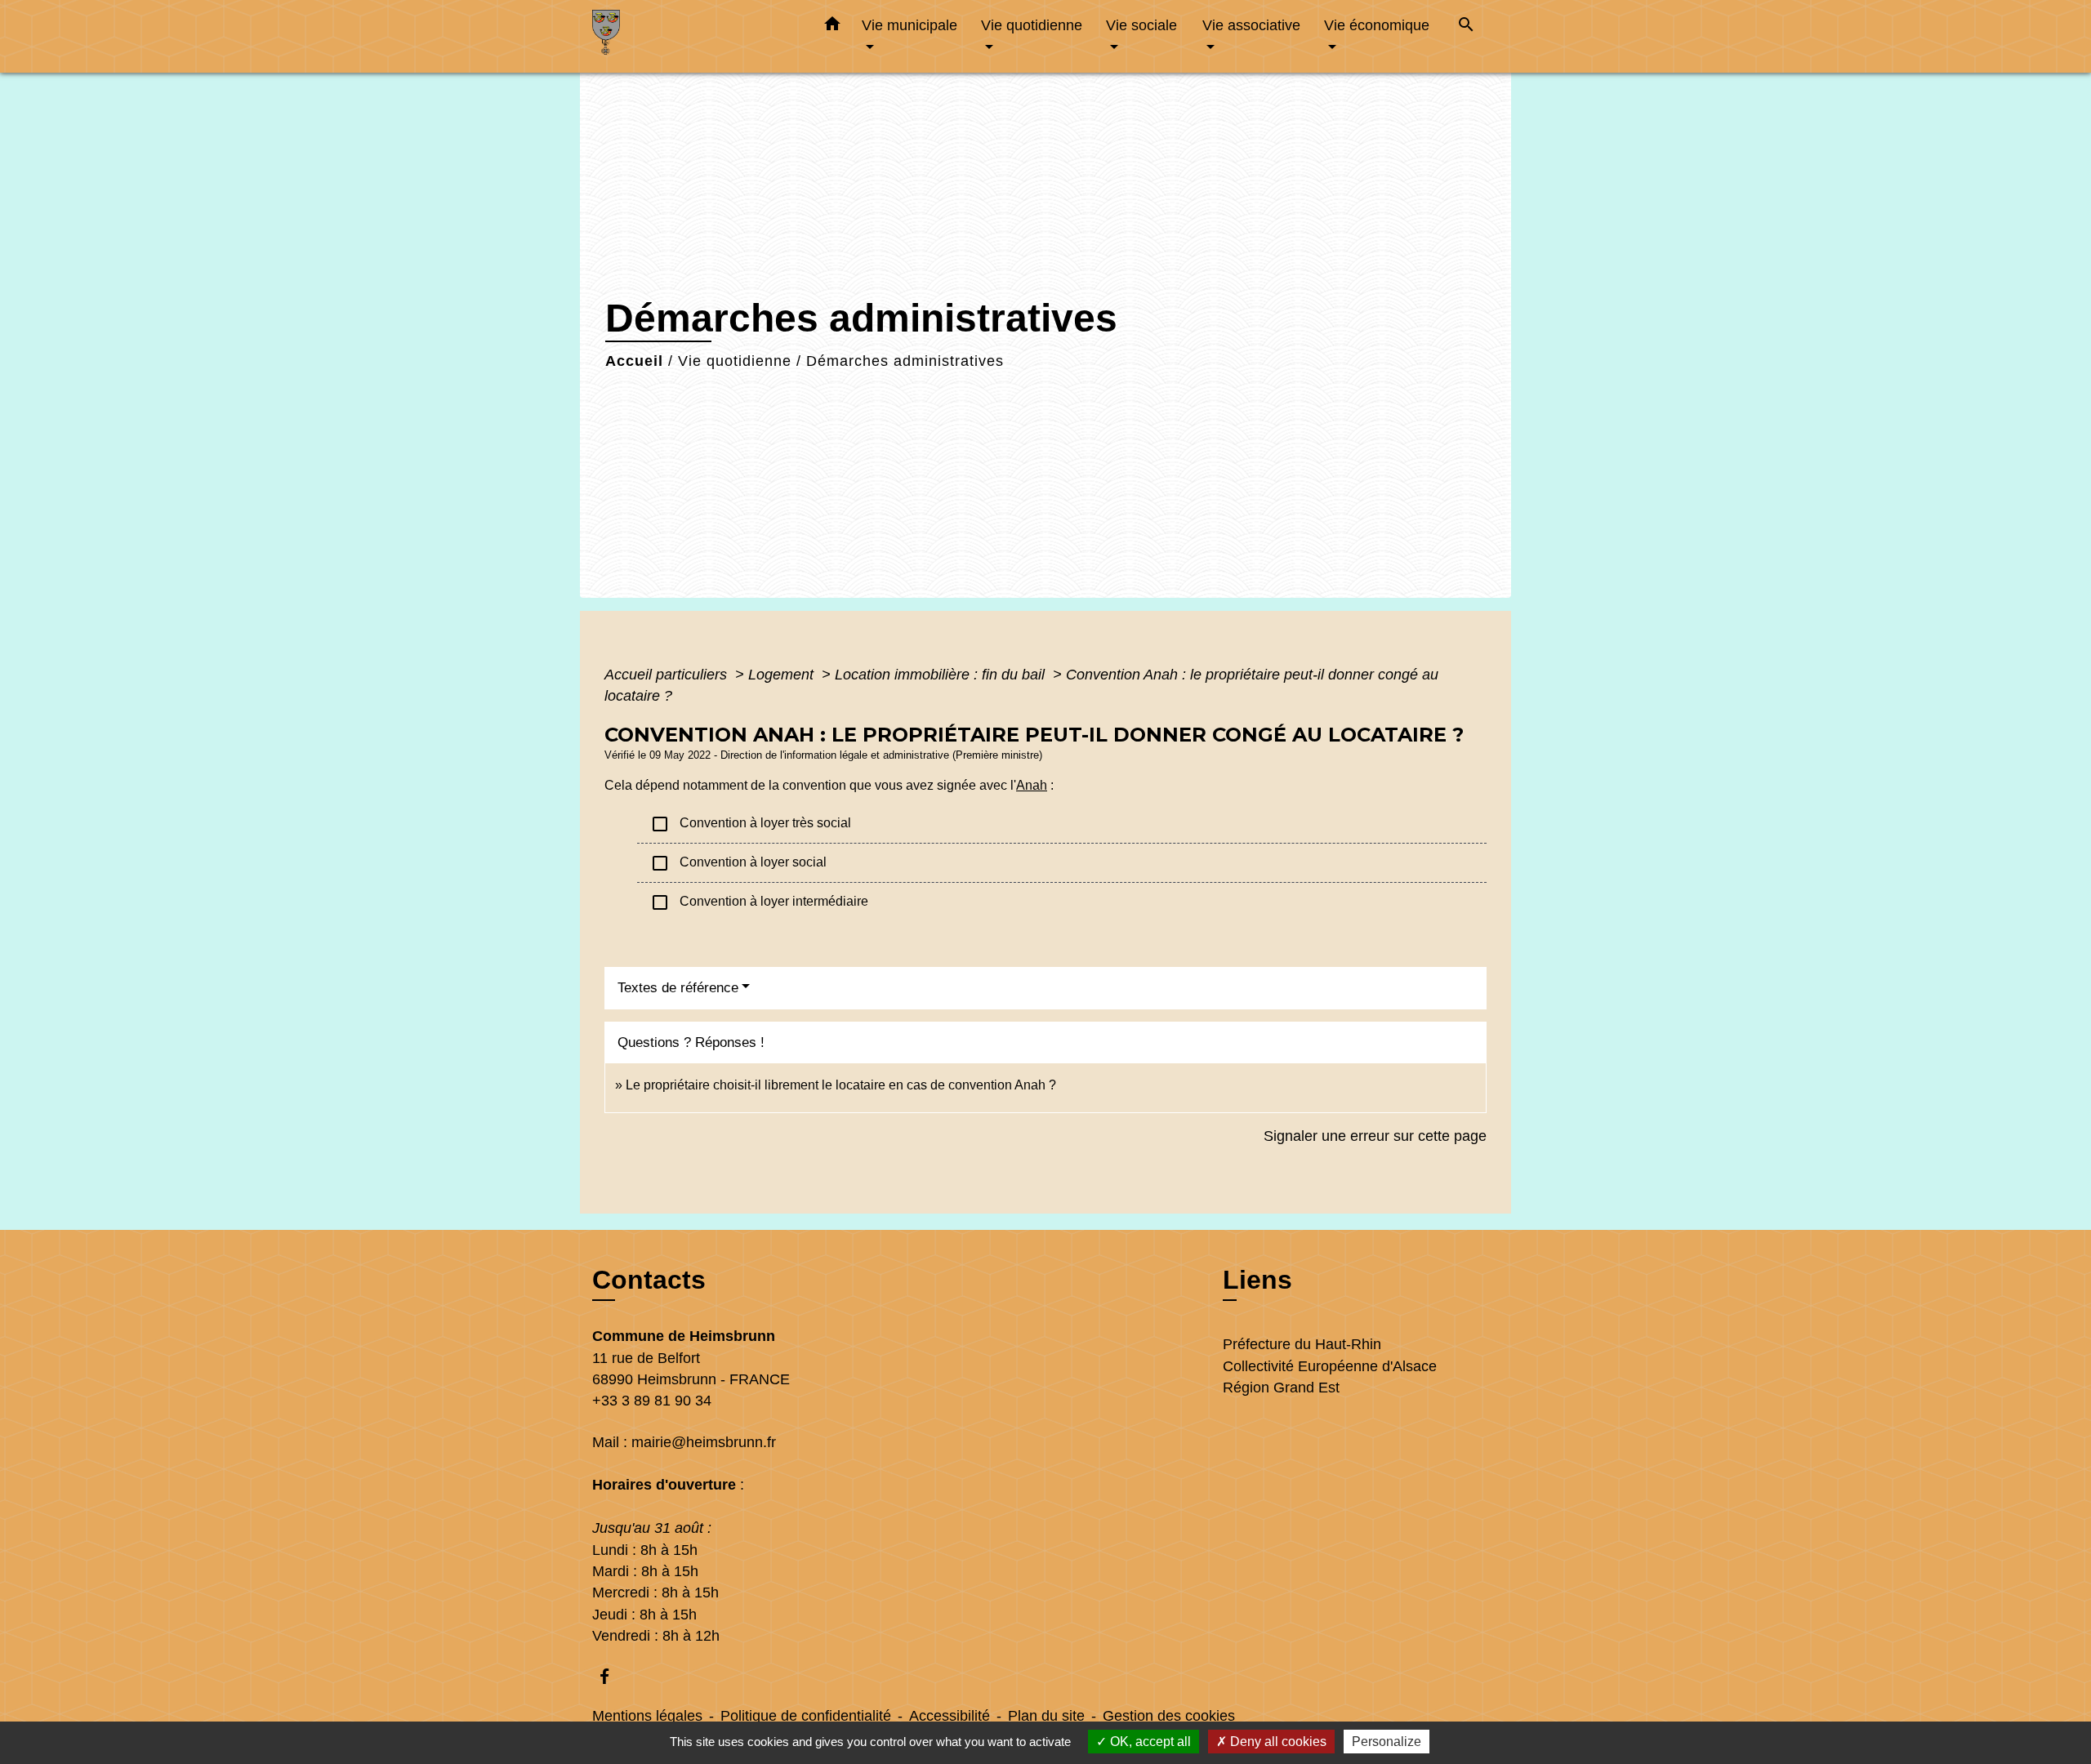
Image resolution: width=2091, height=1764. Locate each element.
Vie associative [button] (1251, 25)
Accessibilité (950, 1716)
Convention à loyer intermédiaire (759, 902)
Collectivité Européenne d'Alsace (1330, 1366)
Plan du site (1046, 1716)
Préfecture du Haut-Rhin (1302, 1344)
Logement (783, 675)
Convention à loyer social (738, 863)
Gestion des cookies (1169, 1716)
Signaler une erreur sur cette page (1375, 1136)
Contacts (649, 1280)
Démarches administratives (905, 361)
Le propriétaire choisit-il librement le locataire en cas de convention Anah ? (841, 1085)
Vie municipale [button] (910, 25)
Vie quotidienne (735, 361)
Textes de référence (678, 988)
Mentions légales (647, 1716)
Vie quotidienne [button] (1032, 25)
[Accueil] (694, 36)
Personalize (1387, 1742)
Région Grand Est (1281, 1388)
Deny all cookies (1277, 1742)
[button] (832, 27)
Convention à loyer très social (751, 824)
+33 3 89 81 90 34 (652, 1401)
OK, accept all (1149, 1742)
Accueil (634, 361)
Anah (1032, 785)
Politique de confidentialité (806, 1716)
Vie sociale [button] (1141, 25)
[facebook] (612, 1676)
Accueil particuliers (668, 675)
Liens (1257, 1280)
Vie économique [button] (1377, 25)
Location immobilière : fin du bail (942, 675)
